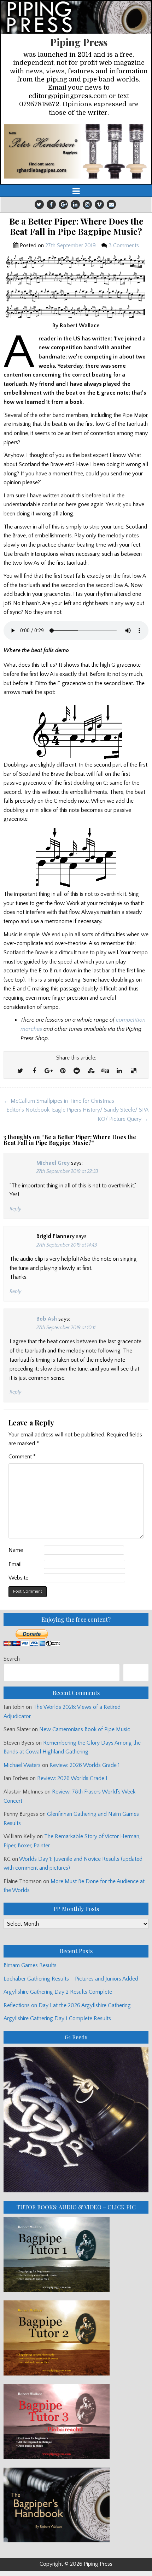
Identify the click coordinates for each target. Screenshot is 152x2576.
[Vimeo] (99, 204)
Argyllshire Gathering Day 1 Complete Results (57, 2018)
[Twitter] (39, 204)
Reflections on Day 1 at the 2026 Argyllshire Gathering (67, 2005)
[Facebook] (51, 204)
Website (18, 1578)
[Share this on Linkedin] (119, 1071)
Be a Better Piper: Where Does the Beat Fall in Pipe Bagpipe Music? (76, 226)
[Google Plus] (63, 204)
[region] (76, 151)
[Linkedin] (75, 204)
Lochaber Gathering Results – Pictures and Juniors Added (71, 1979)
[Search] (136, 1673)
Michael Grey (53, 1163)
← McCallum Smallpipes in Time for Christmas (59, 1101)
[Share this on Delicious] (133, 1071)
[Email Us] (111, 204)
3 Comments (124, 245)
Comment (22, 1457)
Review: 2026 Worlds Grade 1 (85, 1765)
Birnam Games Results (30, 1965)
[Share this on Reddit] (77, 1071)
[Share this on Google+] (48, 1071)
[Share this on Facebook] (34, 1071)
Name (16, 1550)
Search (12, 1659)
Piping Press (79, 42)
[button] (76, 151)
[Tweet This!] (20, 1071)
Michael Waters (22, 1765)
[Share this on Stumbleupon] (91, 1071)
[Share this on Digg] (105, 1071)
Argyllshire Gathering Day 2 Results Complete (58, 1992)
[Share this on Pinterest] (63, 1071)
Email (15, 1564)
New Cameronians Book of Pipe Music (85, 1729)
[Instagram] (87, 204)
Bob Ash (47, 1319)
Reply (15, 1209)
